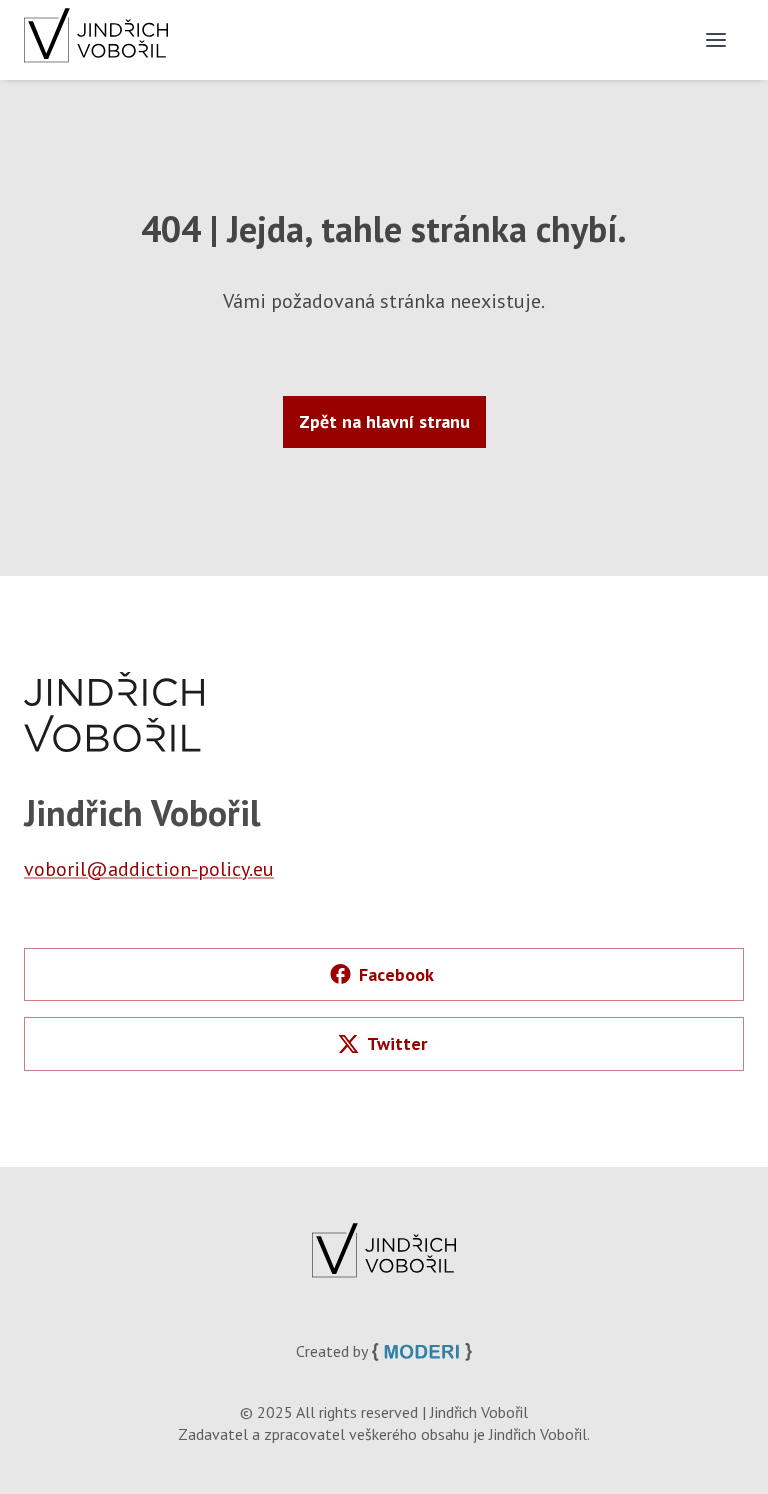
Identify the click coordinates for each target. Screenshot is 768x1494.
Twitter (397, 1043)
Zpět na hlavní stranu (384, 421)
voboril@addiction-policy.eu (149, 869)
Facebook (396, 974)
